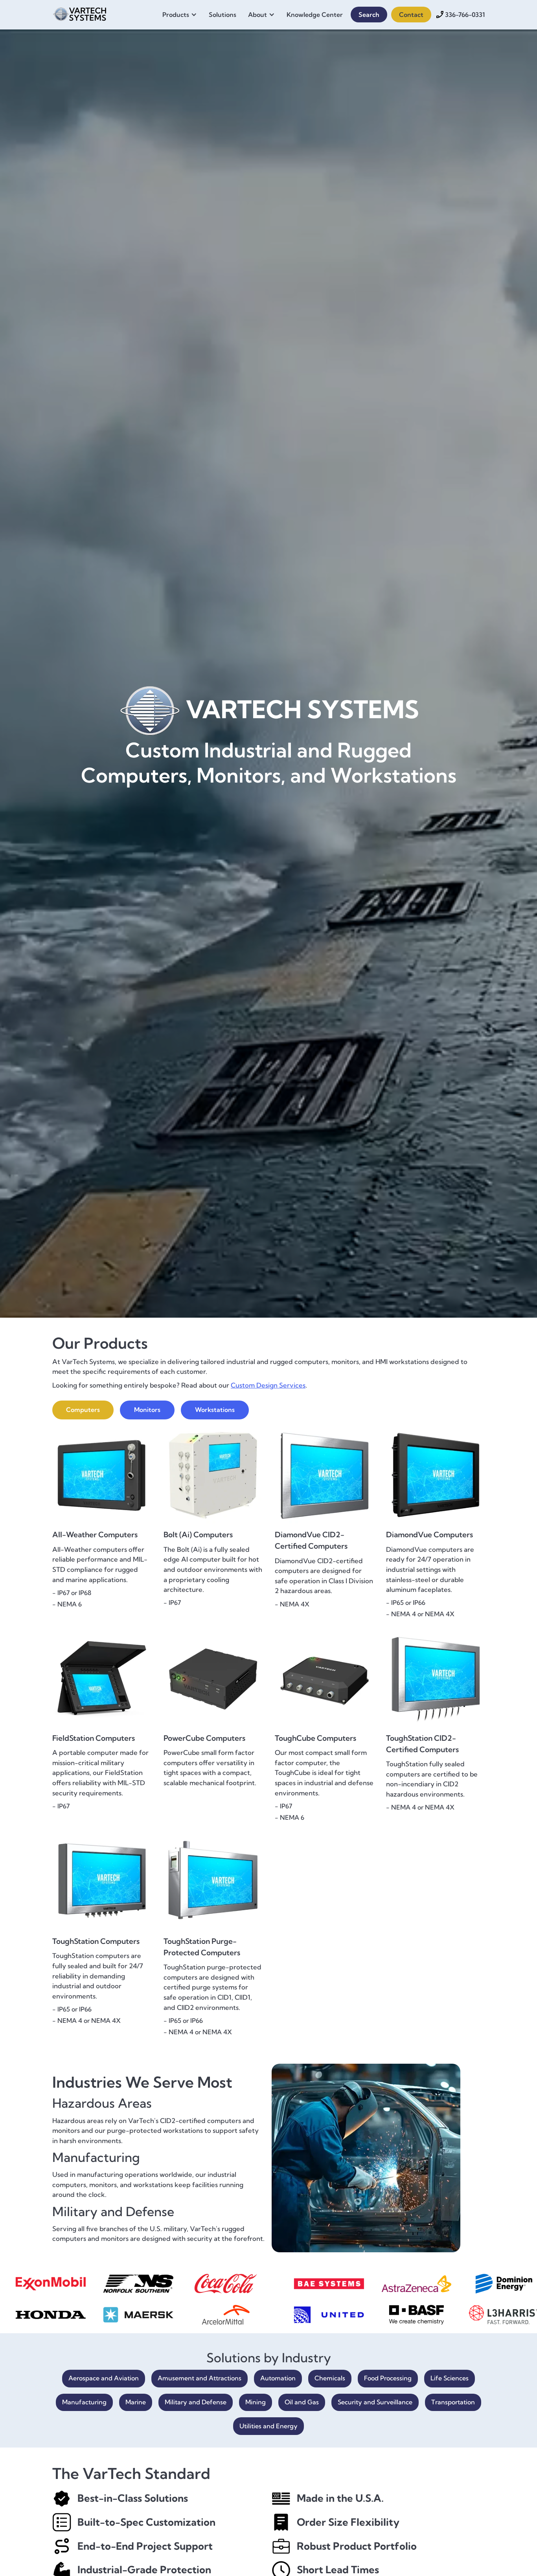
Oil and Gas (302, 2402)
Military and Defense (196, 2402)
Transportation (453, 2402)
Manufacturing (84, 2402)
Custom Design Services (268, 1385)
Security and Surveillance (375, 2402)
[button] (182, 15)
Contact (411, 15)
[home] (80, 13)
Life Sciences (450, 2378)
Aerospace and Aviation (104, 2378)
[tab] (83, 1410)
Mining (256, 2402)
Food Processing (388, 2378)
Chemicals (330, 2378)
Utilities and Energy (268, 2426)
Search (369, 15)
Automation (278, 2378)
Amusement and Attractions (200, 2378)
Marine (136, 2402)
